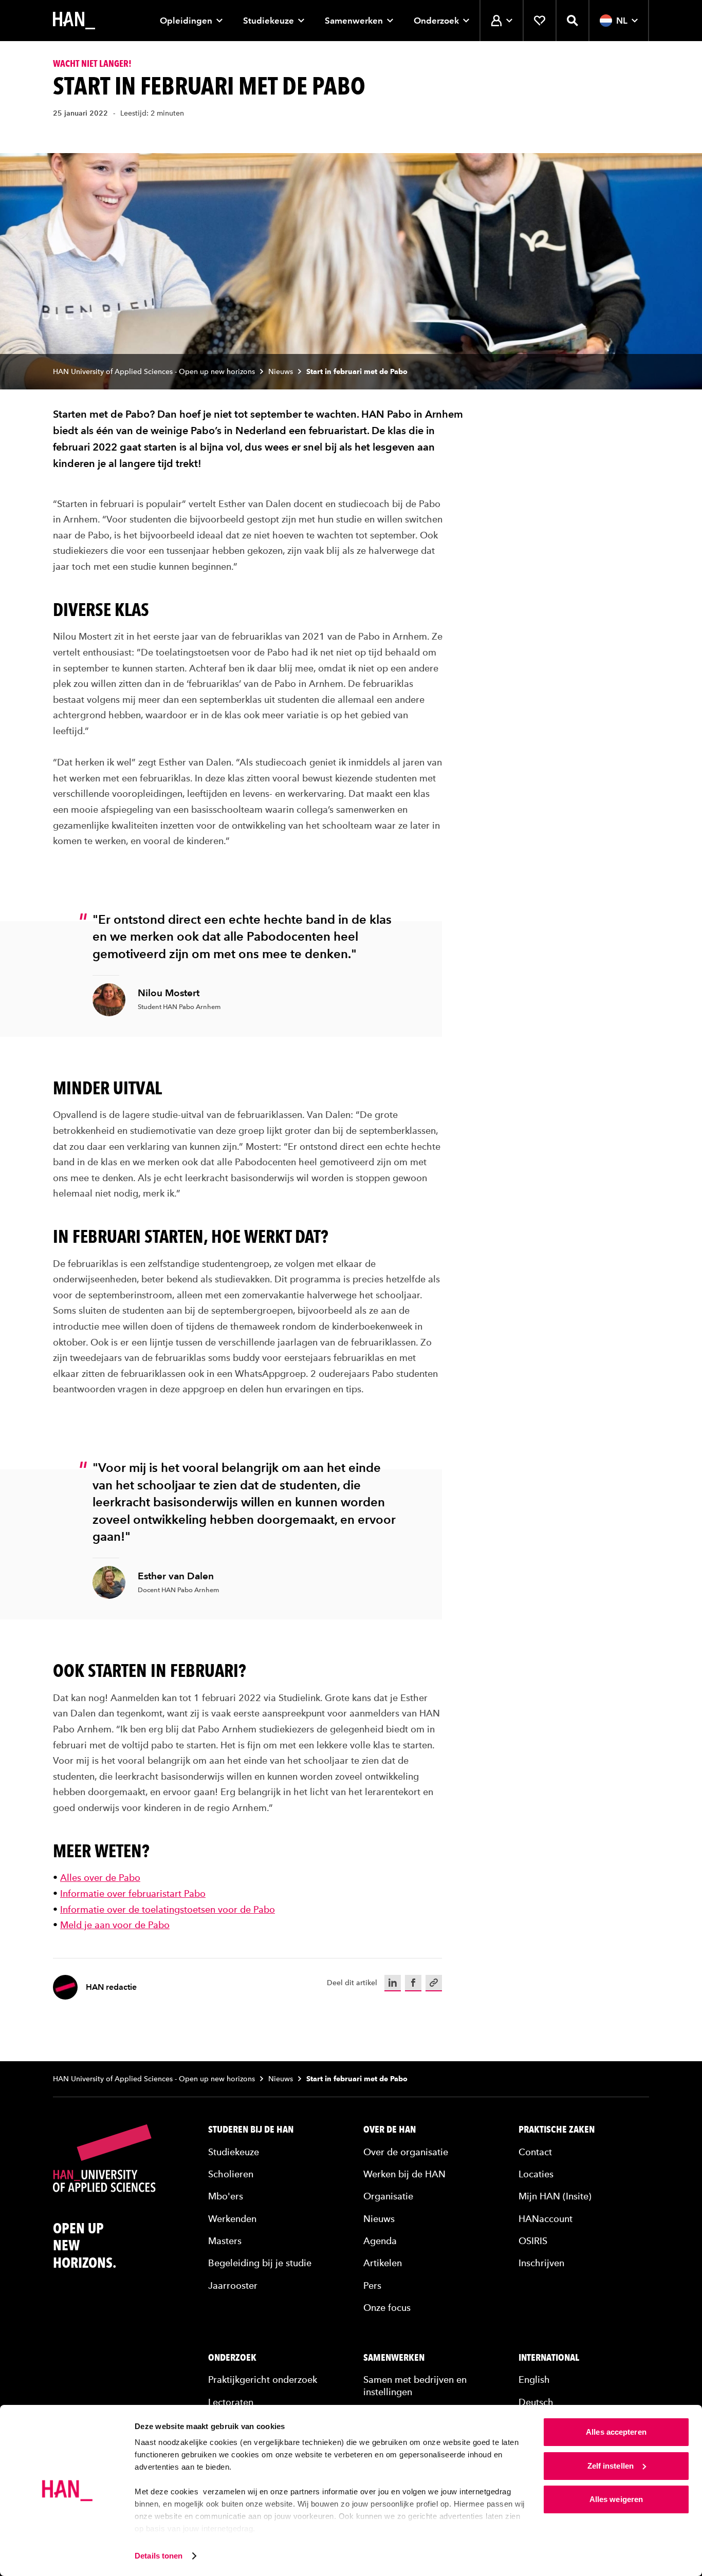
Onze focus (387, 2308)
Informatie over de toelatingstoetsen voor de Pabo (168, 1909)
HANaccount (546, 2219)
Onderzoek (436, 21)
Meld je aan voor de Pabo (115, 1925)
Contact (535, 2152)
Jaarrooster (233, 2285)
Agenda (380, 2241)
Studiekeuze (269, 21)
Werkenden (232, 2219)
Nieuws (281, 372)
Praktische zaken (557, 2130)
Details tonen (159, 2556)
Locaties (536, 2174)
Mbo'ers (226, 2196)
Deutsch (536, 2402)
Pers (372, 2285)
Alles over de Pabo (100, 1878)
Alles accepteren (616, 2432)
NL (622, 21)
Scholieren (231, 2174)
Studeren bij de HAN (251, 2130)
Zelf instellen (611, 2466)
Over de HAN (390, 2130)
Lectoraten (231, 2402)
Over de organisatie (406, 2152)
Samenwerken (354, 21)
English (534, 2379)
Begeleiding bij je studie (260, 2263)
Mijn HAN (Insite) (555, 2196)
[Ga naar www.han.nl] (74, 21)
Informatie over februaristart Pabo (133, 1893)
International (549, 2358)
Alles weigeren (616, 2499)
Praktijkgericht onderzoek (263, 2379)
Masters (225, 2241)
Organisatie (388, 2196)
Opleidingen (186, 21)
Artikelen (383, 2263)
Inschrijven (541, 2263)
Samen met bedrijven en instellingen (415, 2385)
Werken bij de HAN (404, 2174)
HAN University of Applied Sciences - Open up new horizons (154, 372)
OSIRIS (533, 2241)
